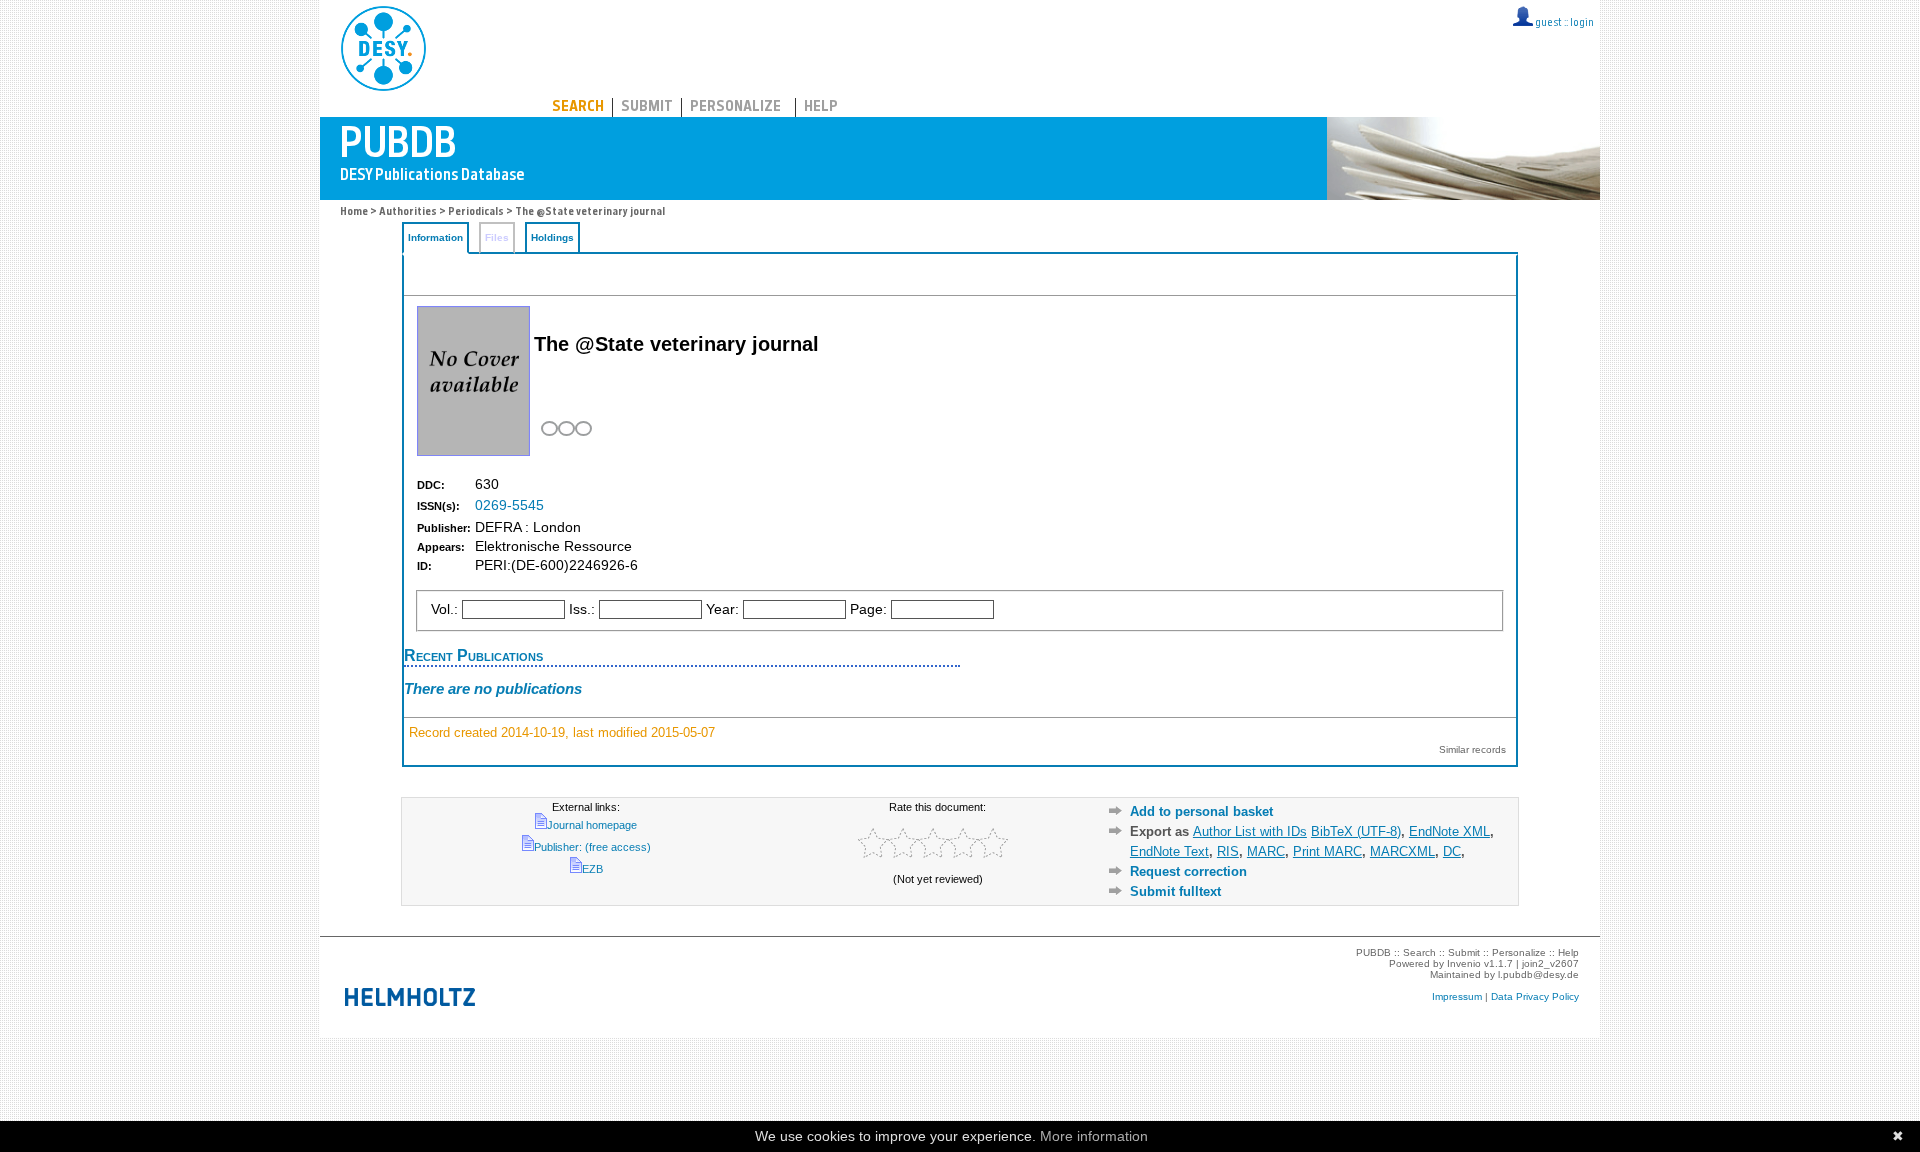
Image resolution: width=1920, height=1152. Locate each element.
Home (354, 212)
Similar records (1472, 749)
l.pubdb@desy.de (1538, 974)
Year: (722, 609)
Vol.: (444, 609)
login (1582, 23)
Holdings (552, 237)
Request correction (1188, 871)
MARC (1266, 851)
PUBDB (471, 45)
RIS (1228, 851)
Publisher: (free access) (592, 847)
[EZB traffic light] (564, 428)
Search (578, 107)
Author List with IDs (1250, 831)
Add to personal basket (1201, 811)
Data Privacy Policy (1535, 996)
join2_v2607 (1550, 963)
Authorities (408, 212)
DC (1452, 851)
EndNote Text (1169, 851)
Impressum (1457, 996)
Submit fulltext (1175, 891)
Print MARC (1327, 851)
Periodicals (476, 212)
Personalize (735, 107)
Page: (868, 609)
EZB (592, 869)
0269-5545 (509, 505)
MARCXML (1402, 851)
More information (1094, 1136)
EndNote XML (1449, 831)
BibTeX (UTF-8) (1356, 831)
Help (821, 107)
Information (435, 237)
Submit (647, 107)
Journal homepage (592, 825)
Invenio (1464, 963)
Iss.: (582, 609)
